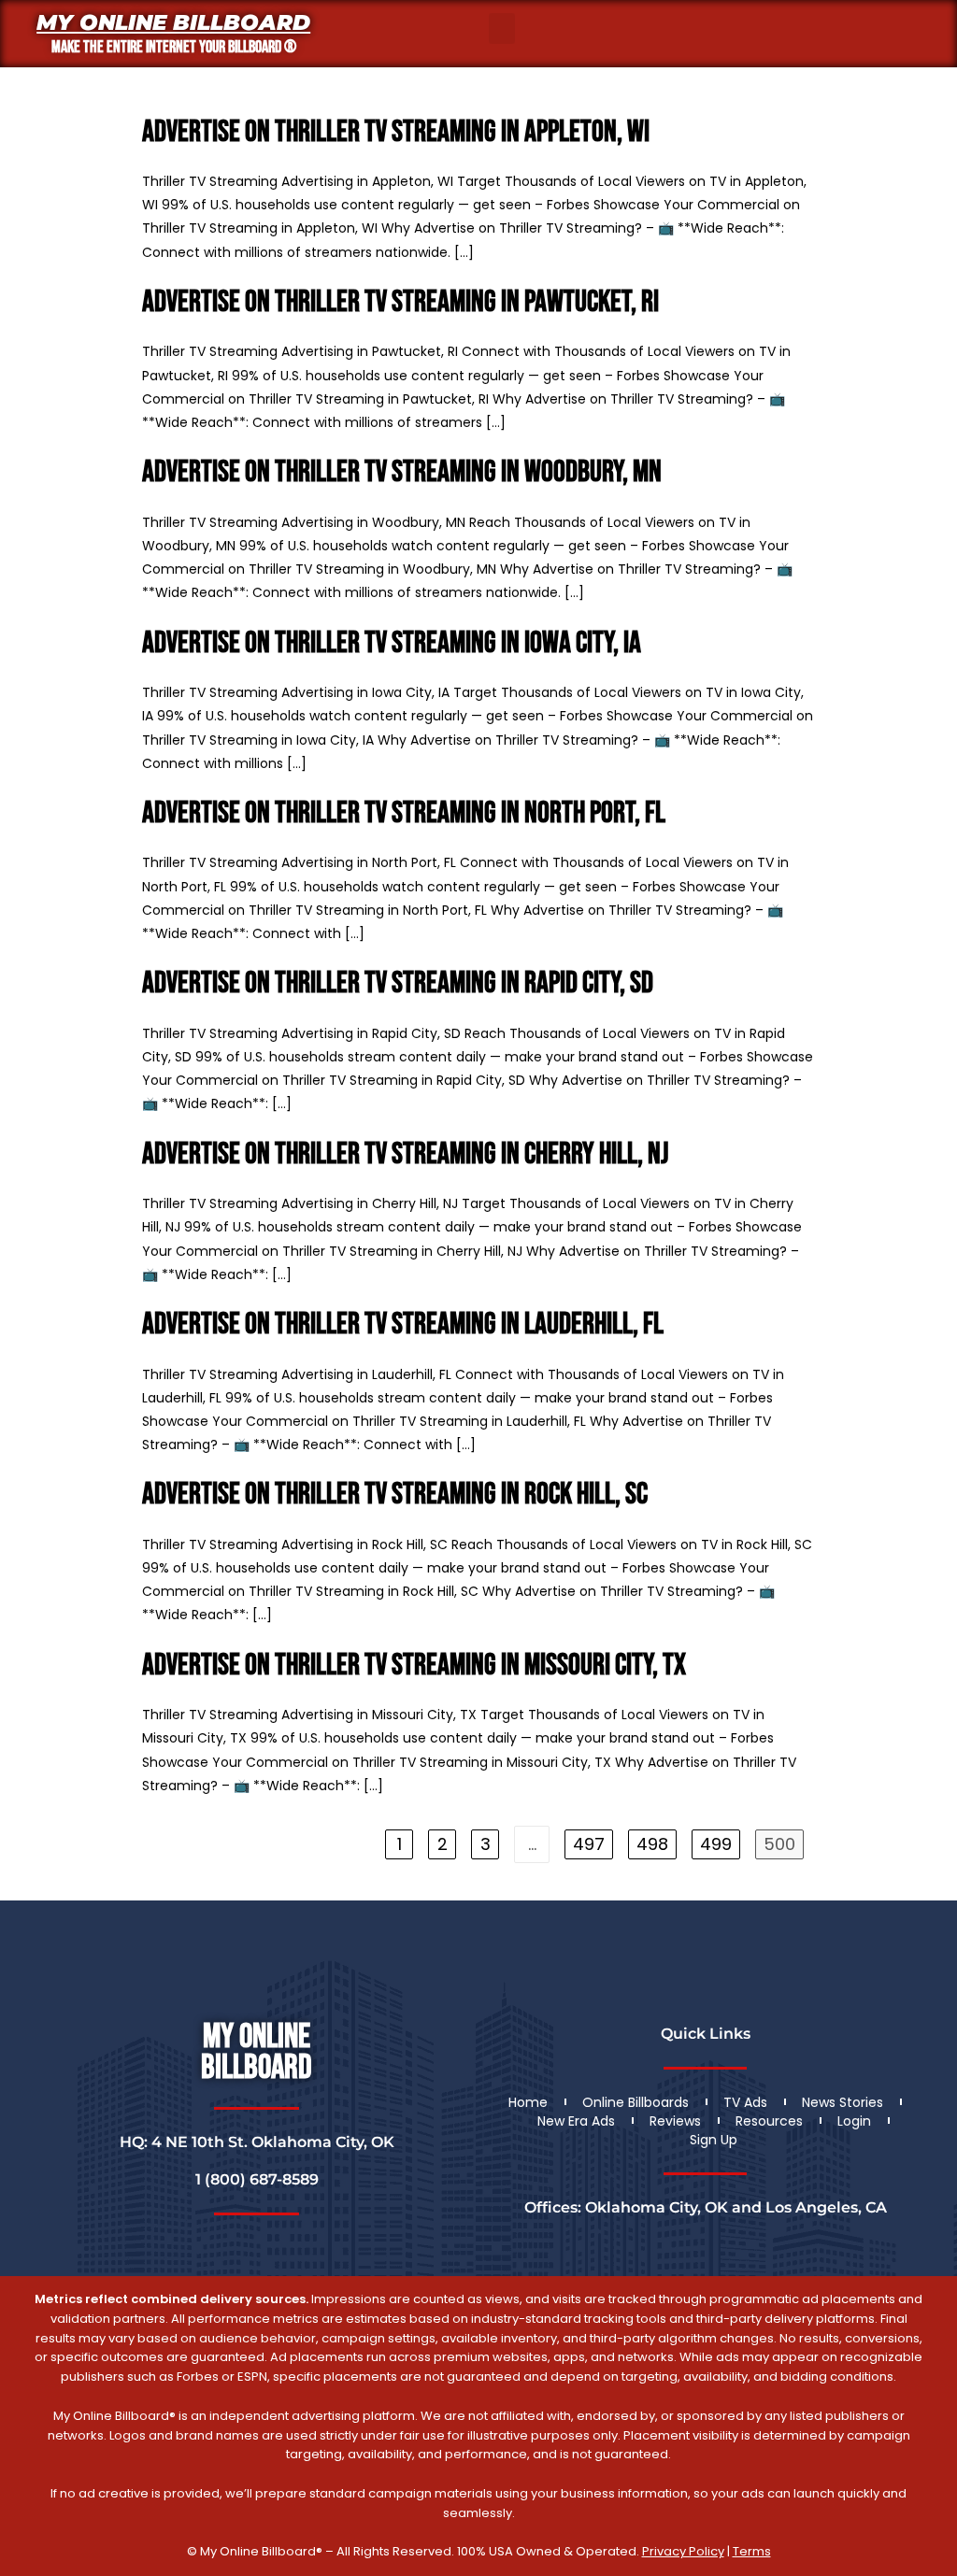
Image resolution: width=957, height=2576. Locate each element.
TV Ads (745, 2102)
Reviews (675, 2121)
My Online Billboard (173, 22)
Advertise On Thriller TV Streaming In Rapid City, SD (398, 983)
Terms (752, 2551)
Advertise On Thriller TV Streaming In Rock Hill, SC (395, 1494)
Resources (769, 2121)
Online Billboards (636, 2102)
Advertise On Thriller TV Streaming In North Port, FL (404, 813)
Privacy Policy (683, 2551)
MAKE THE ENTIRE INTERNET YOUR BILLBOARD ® (174, 47)
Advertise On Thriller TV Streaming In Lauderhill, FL (403, 1324)
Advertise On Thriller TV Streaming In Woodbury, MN (402, 472)
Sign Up (714, 2140)
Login (854, 2121)
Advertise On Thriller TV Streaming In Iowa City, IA (392, 643)
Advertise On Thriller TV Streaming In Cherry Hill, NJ (405, 1154)
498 (652, 1844)
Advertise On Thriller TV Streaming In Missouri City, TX (414, 1665)
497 (589, 1844)
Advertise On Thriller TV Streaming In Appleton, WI (396, 132)
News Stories (843, 2102)
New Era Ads (576, 2121)
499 (716, 1844)
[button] (502, 28)
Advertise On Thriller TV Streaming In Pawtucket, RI (400, 302)
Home (528, 2102)
